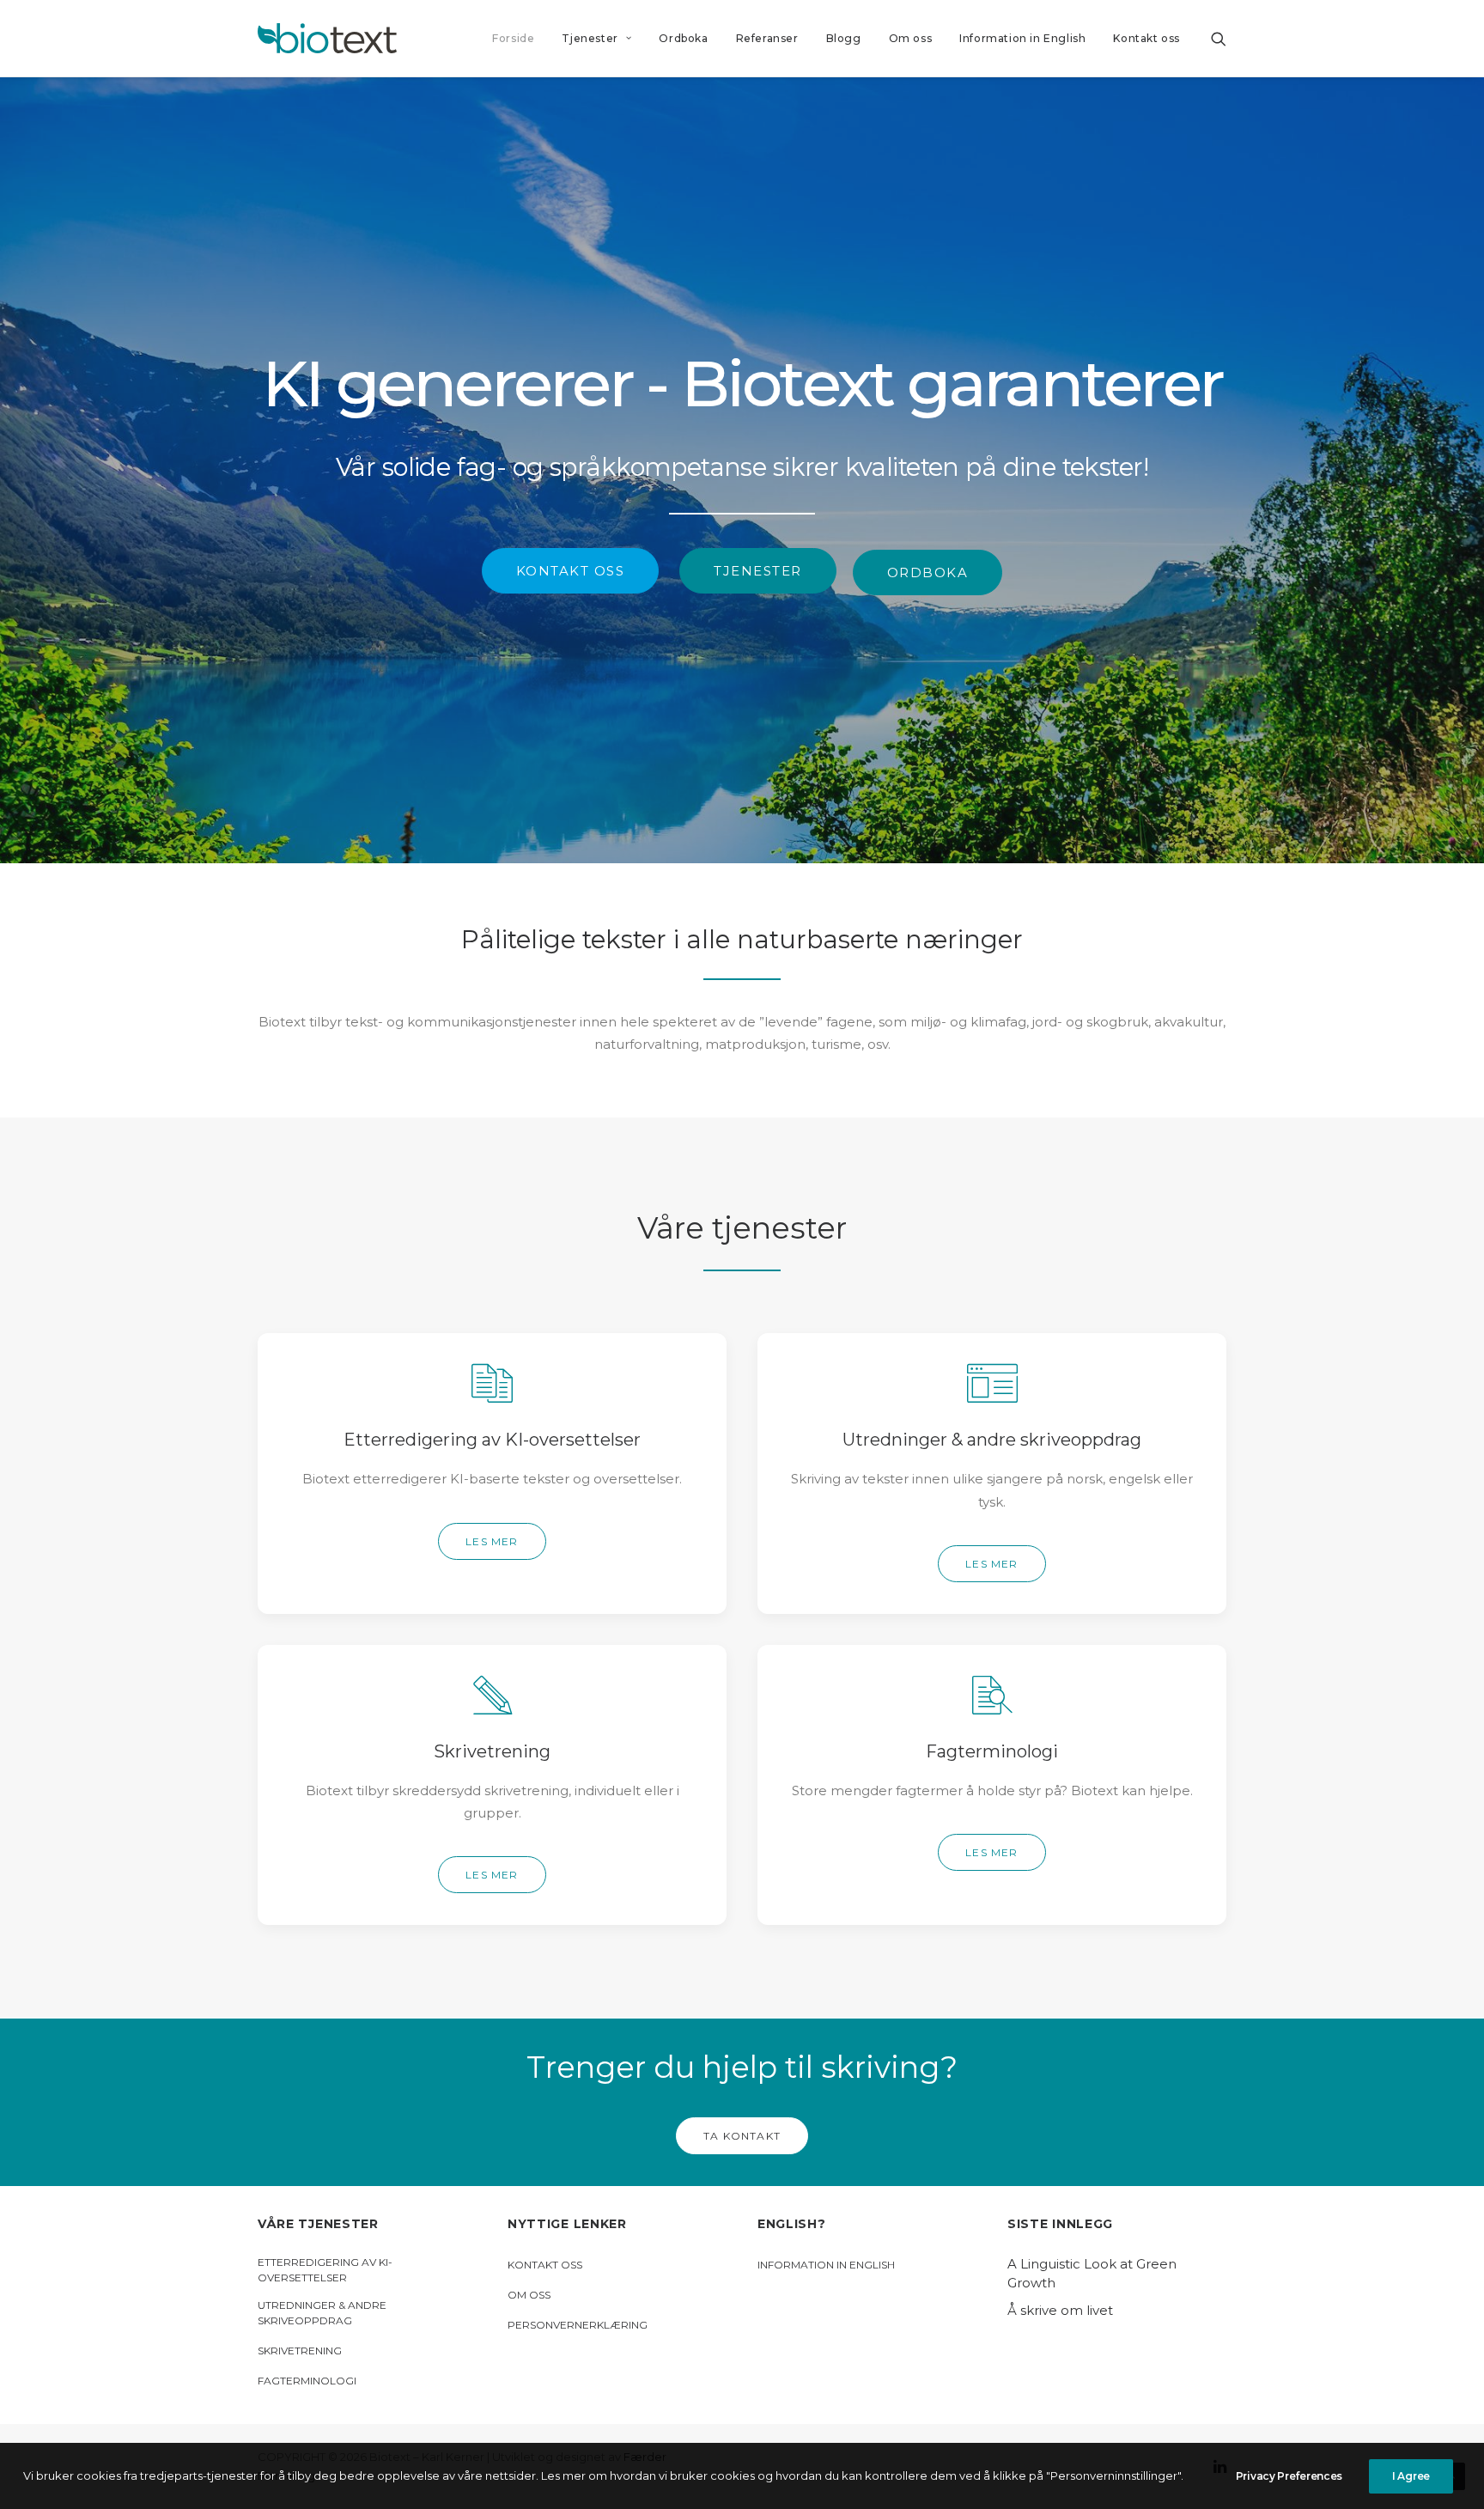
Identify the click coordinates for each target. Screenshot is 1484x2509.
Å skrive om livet (1060, 2310)
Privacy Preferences (1289, 2476)
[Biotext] (327, 38)
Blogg (844, 38)
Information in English (1022, 38)
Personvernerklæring (578, 2325)
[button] (1219, 38)
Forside (513, 38)
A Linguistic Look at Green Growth (1092, 2274)
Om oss (911, 38)
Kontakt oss (1146, 38)
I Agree (1411, 2476)
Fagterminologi (307, 2381)
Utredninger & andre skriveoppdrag (322, 2313)
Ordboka (683, 38)
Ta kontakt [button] (742, 2136)
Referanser (767, 38)
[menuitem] (513, 38)
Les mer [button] (492, 1541)
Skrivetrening (300, 2351)
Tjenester (590, 38)
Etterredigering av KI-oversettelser (325, 2270)
